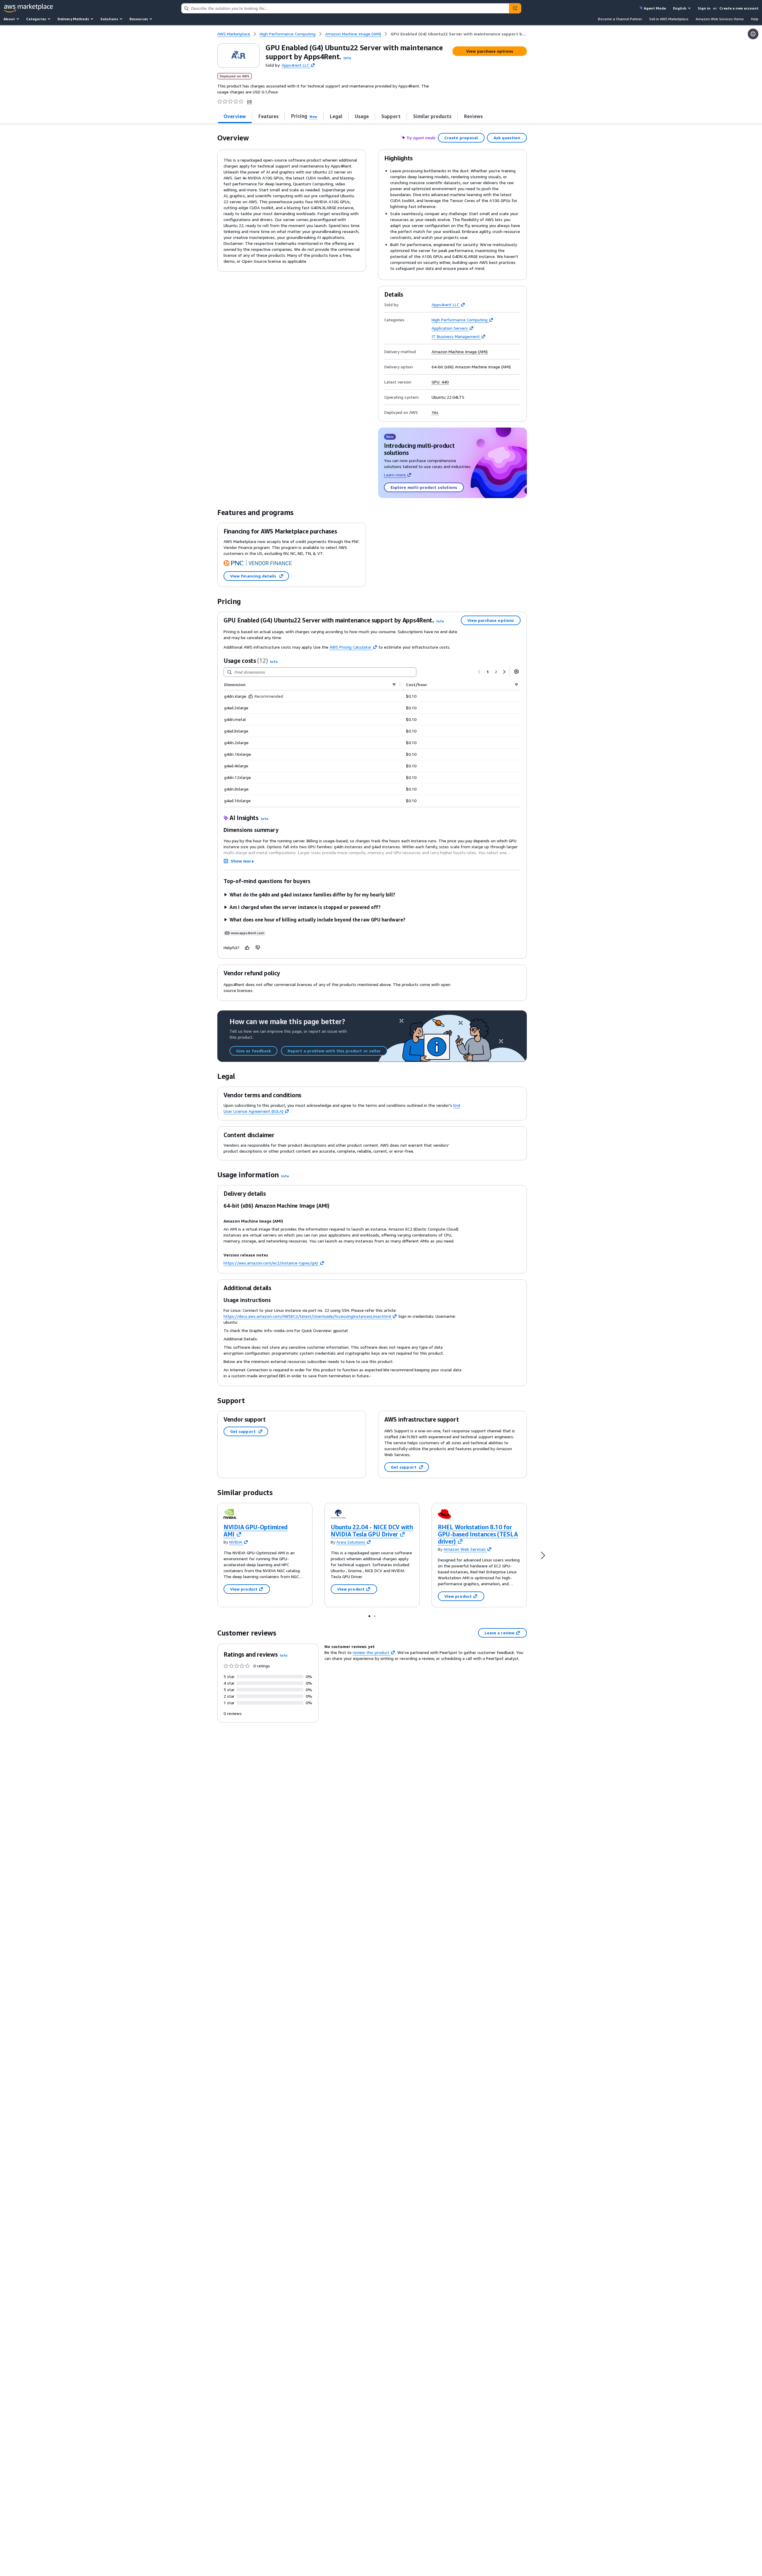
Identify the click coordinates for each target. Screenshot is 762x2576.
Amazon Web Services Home (720, 19)
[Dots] (369, 1616)
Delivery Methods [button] (73, 19)
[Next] (543, 1555)
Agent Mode (655, 8)
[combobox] (345, 8)
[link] (459, 34)
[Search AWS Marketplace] (515, 8)
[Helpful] (247, 948)
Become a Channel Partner (620, 19)
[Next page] (504, 672)
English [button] (680, 8)
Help (755, 19)
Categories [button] (36, 19)
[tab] (235, 116)
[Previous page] (479, 672)
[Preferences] (516, 672)
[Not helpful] (258, 948)
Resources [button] (139, 19)
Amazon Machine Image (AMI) (460, 352)
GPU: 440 (440, 382)
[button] (347, 58)
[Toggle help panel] (753, 34)
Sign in (704, 8)
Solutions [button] (109, 19)
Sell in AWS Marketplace (669, 19)
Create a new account (739, 8)
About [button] (9, 19)
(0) (249, 101)
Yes (435, 412)
